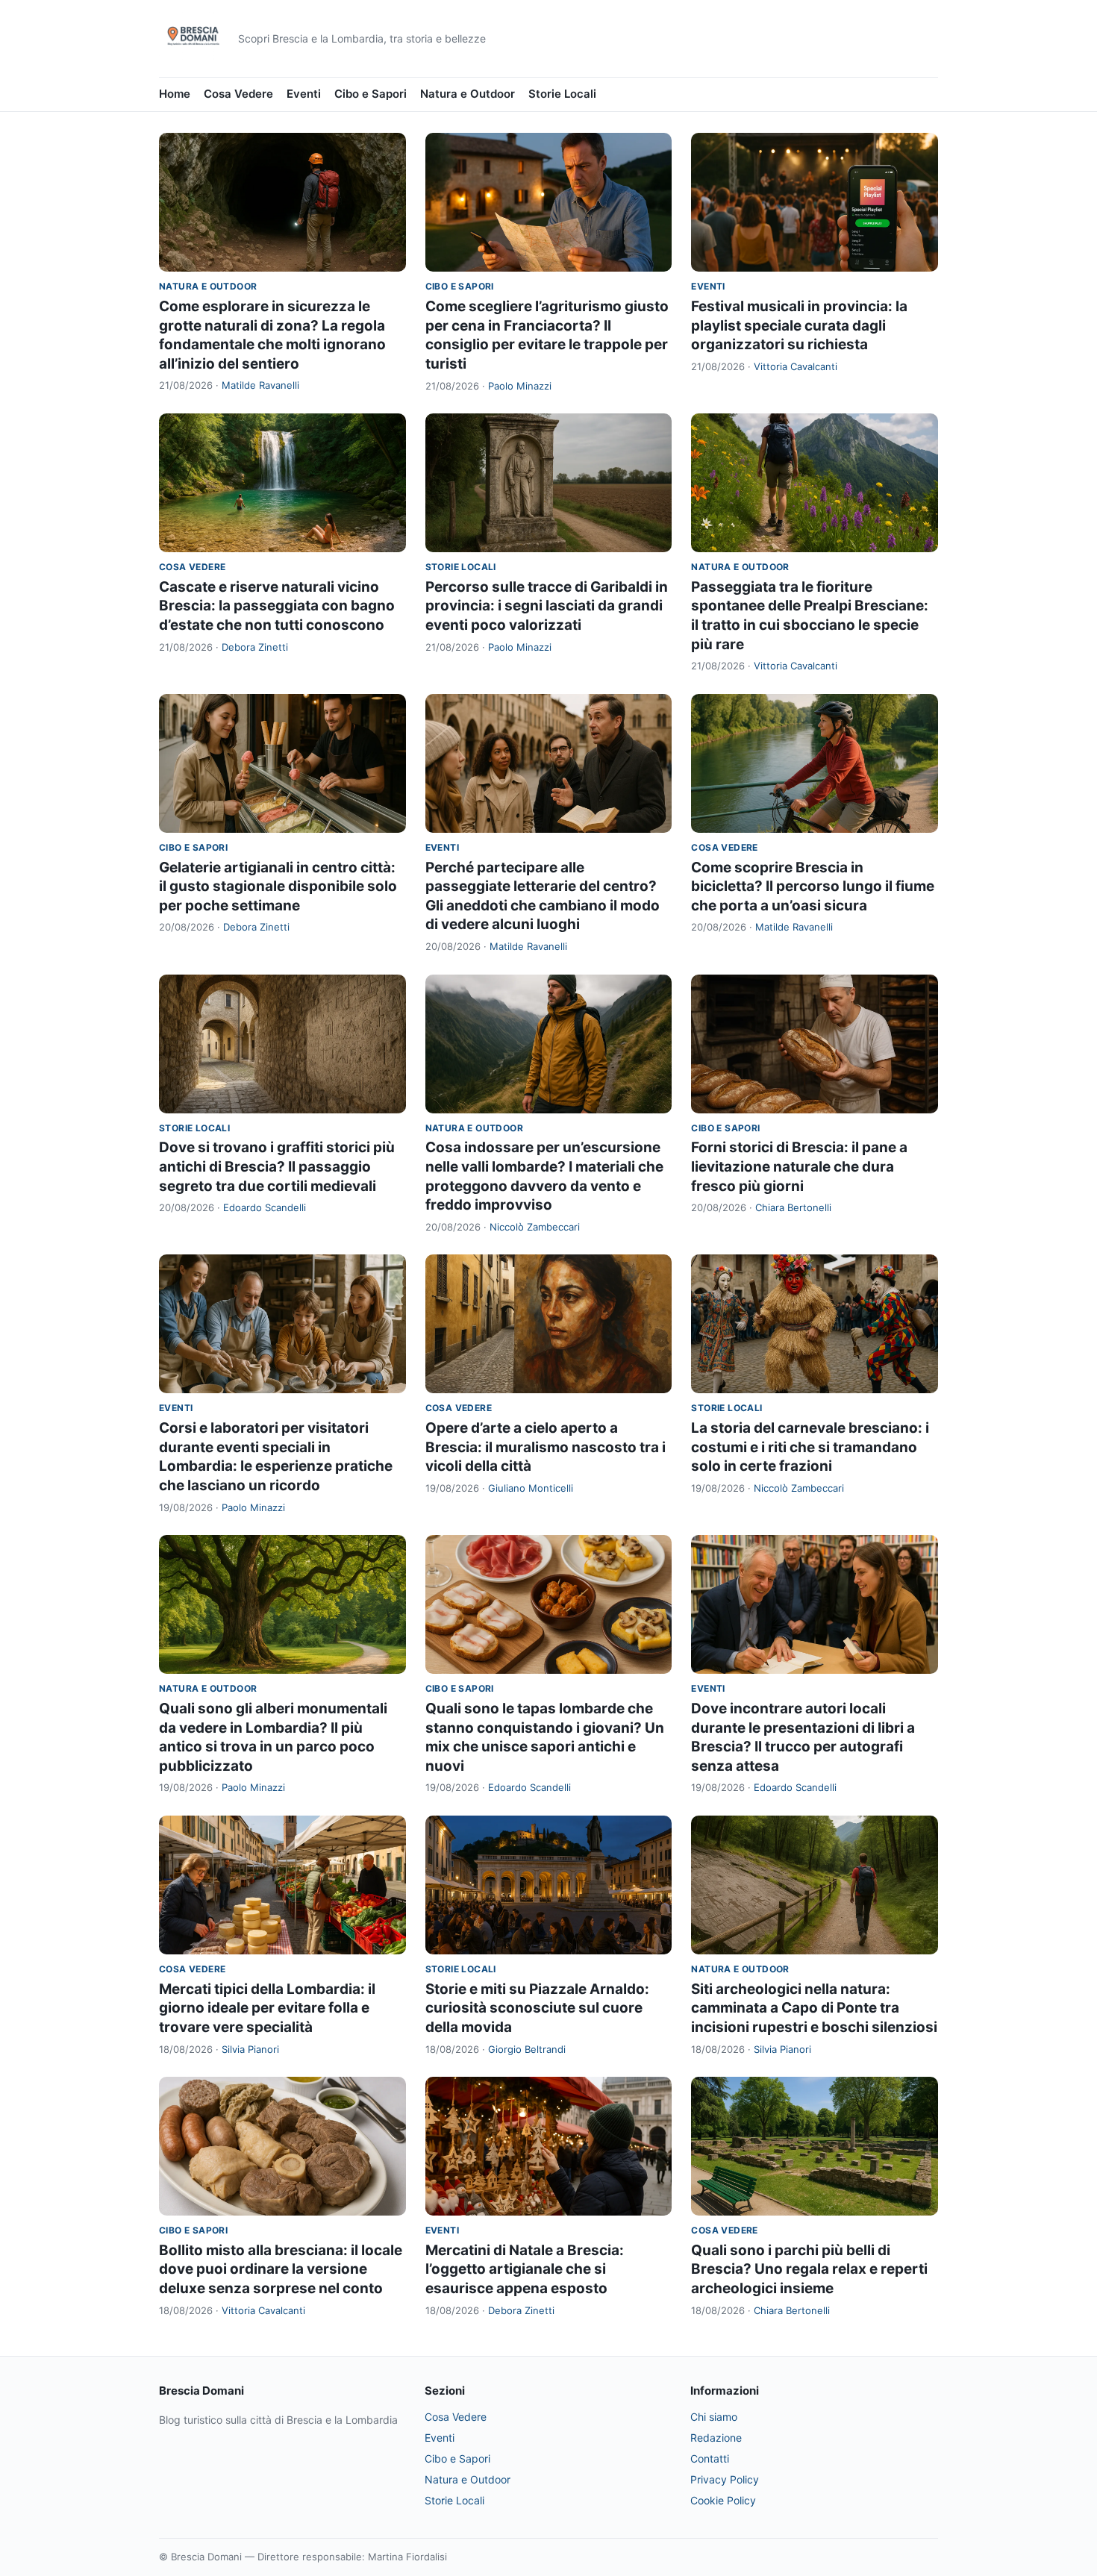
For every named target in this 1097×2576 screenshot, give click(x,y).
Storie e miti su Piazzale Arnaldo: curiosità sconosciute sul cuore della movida (537, 2008)
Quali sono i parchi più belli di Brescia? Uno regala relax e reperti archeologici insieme (809, 2269)
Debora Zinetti (255, 647)
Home (175, 94)
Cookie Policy (723, 2500)
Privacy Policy (725, 2479)
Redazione (716, 2438)
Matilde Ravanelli (260, 385)
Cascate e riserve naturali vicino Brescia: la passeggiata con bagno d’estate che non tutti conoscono (277, 606)
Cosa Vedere (238, 94)
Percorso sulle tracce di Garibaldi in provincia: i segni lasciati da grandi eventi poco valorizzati (547, 606)
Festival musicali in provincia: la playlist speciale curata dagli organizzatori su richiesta (799, 325)
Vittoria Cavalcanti (796, 366)
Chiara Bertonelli (793, 1207)
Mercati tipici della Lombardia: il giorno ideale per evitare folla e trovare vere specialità (267, 2008)
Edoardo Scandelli (265, 1207)
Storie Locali (562, 94)
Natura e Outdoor (468, 94)
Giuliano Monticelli (531, 1488)
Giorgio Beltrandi (527, 2049)
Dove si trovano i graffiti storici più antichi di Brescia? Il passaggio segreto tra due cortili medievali (277, 1166)
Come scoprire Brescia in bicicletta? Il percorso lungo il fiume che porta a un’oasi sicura (813, 887)
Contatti (710, 2458)
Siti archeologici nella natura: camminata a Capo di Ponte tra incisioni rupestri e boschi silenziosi (814, 2008)
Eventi (304, 94)
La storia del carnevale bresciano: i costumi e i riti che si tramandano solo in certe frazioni (810, 1447)
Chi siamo (714, 2417)
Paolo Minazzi (520, 386)
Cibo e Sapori (371, 94)
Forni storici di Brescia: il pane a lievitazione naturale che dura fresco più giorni (799, 1166)
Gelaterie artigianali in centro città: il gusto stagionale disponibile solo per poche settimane (278, 887)
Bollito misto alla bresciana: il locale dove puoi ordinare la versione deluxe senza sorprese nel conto (281, 2269)
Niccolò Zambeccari (535, 1227)
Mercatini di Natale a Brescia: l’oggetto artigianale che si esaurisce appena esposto (525, 2269)
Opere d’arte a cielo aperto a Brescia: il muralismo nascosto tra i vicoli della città (546, 1447)
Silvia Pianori (250, 2049)
